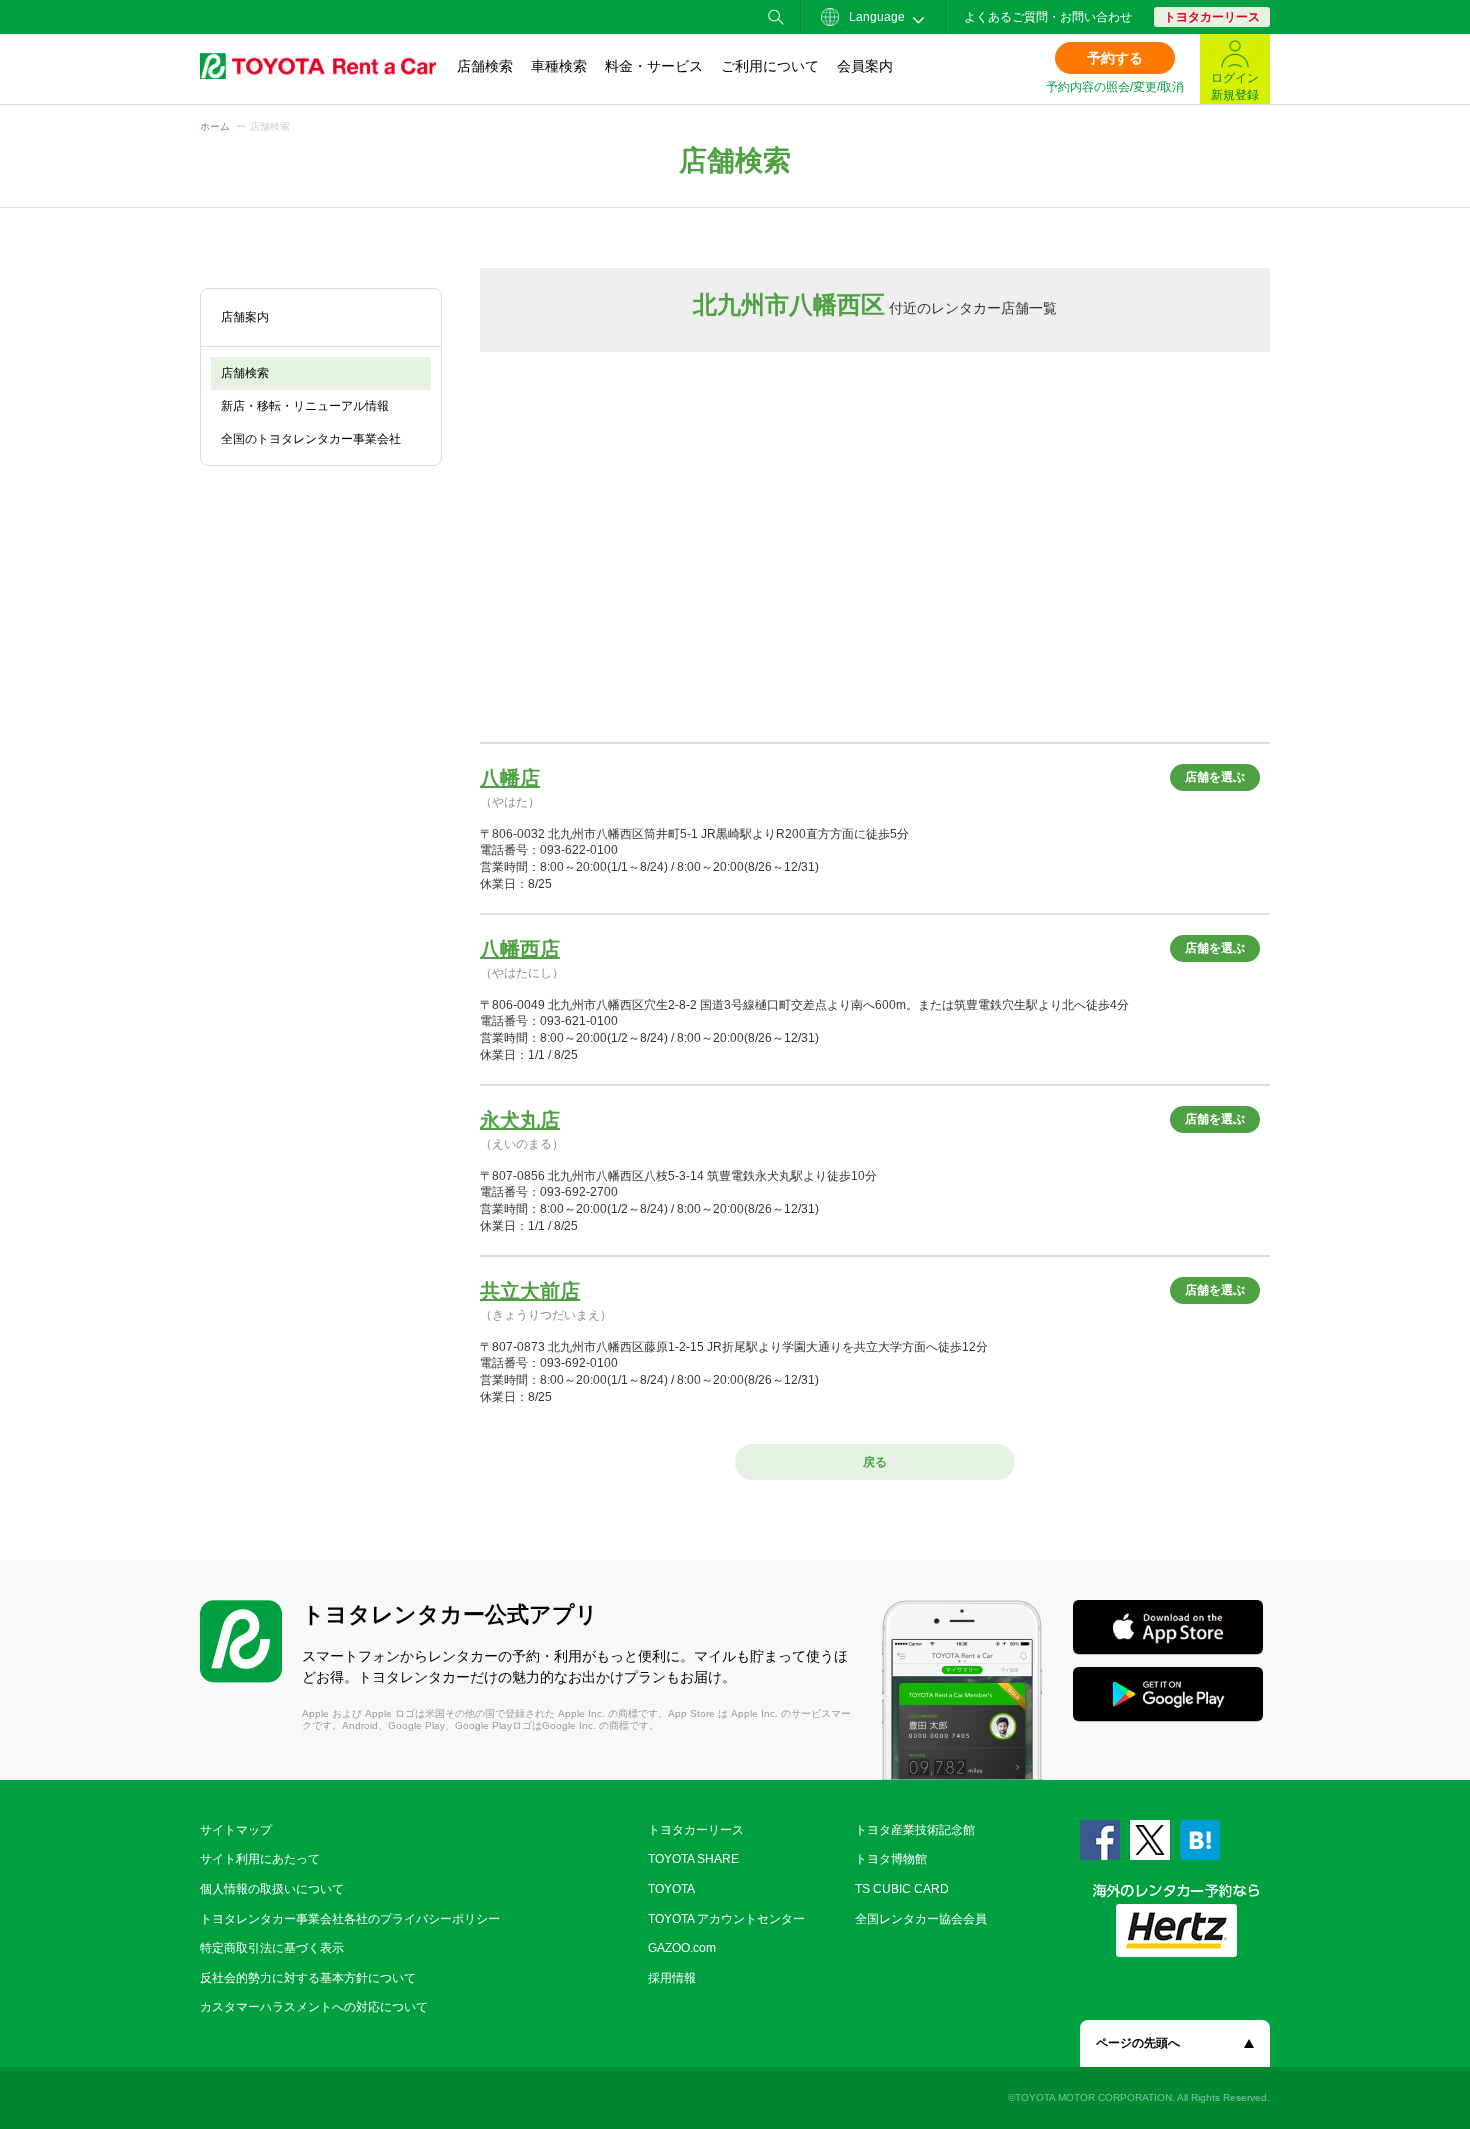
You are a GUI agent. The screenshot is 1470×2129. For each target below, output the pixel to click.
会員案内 (865, 66)
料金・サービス (654, 66)
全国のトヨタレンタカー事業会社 (311, 439)
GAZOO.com (682, 1948)
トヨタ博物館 (891, 1859)
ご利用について (770, 66)
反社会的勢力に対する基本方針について (308, 1978)
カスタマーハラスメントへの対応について (314, 2007)
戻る (875, 1462)
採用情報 (672, 1978)
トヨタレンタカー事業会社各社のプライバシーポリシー (350, 1919)
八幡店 (510, 778)
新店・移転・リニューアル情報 (305, 406)
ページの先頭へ (1138, 2043)
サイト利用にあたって (260, 1859)
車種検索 (559, 66)
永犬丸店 (520, 1120)
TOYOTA (671, 1889)
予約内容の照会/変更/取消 (1115, 87)
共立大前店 (530, 1291)
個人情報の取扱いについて (272, 1889)
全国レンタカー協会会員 (921, 1919)
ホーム (215, 126)
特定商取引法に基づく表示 (272, 1948)
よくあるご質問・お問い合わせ (1048, 17)
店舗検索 (485, 66)
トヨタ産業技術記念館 (915, 1830)
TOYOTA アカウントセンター (726, 1919)
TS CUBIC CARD (902, 1889)
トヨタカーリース (1212, 17)
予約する (1115, 58)
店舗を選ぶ (1215, 777)
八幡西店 (520, 949)
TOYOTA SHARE (693, 1859)
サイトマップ (236, 1830)
